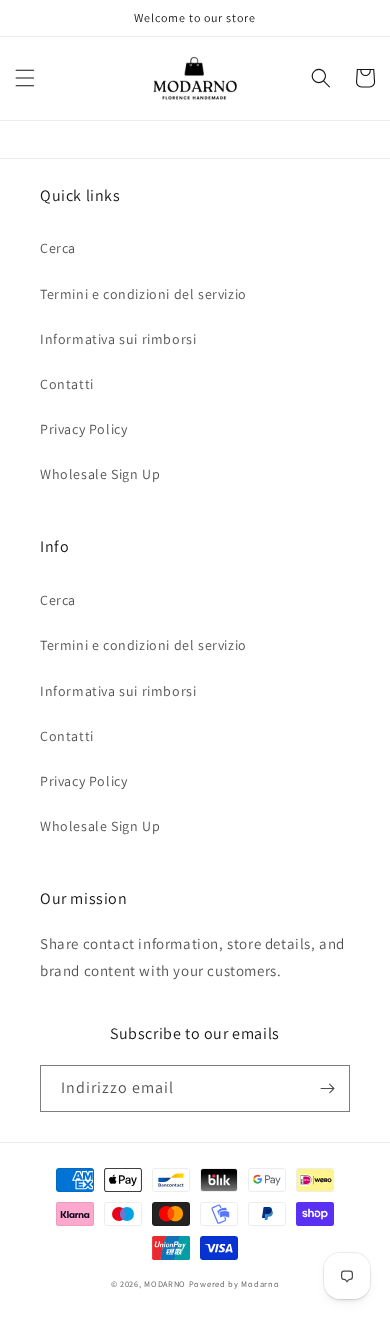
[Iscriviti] (327, 1088)
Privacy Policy (83, 429)
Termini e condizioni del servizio (143, 294)
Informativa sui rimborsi (118, 339)
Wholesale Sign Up (100, 474)
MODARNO (165, 1283)
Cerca (58, 248)
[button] (25, 78)
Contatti (67, 384)
